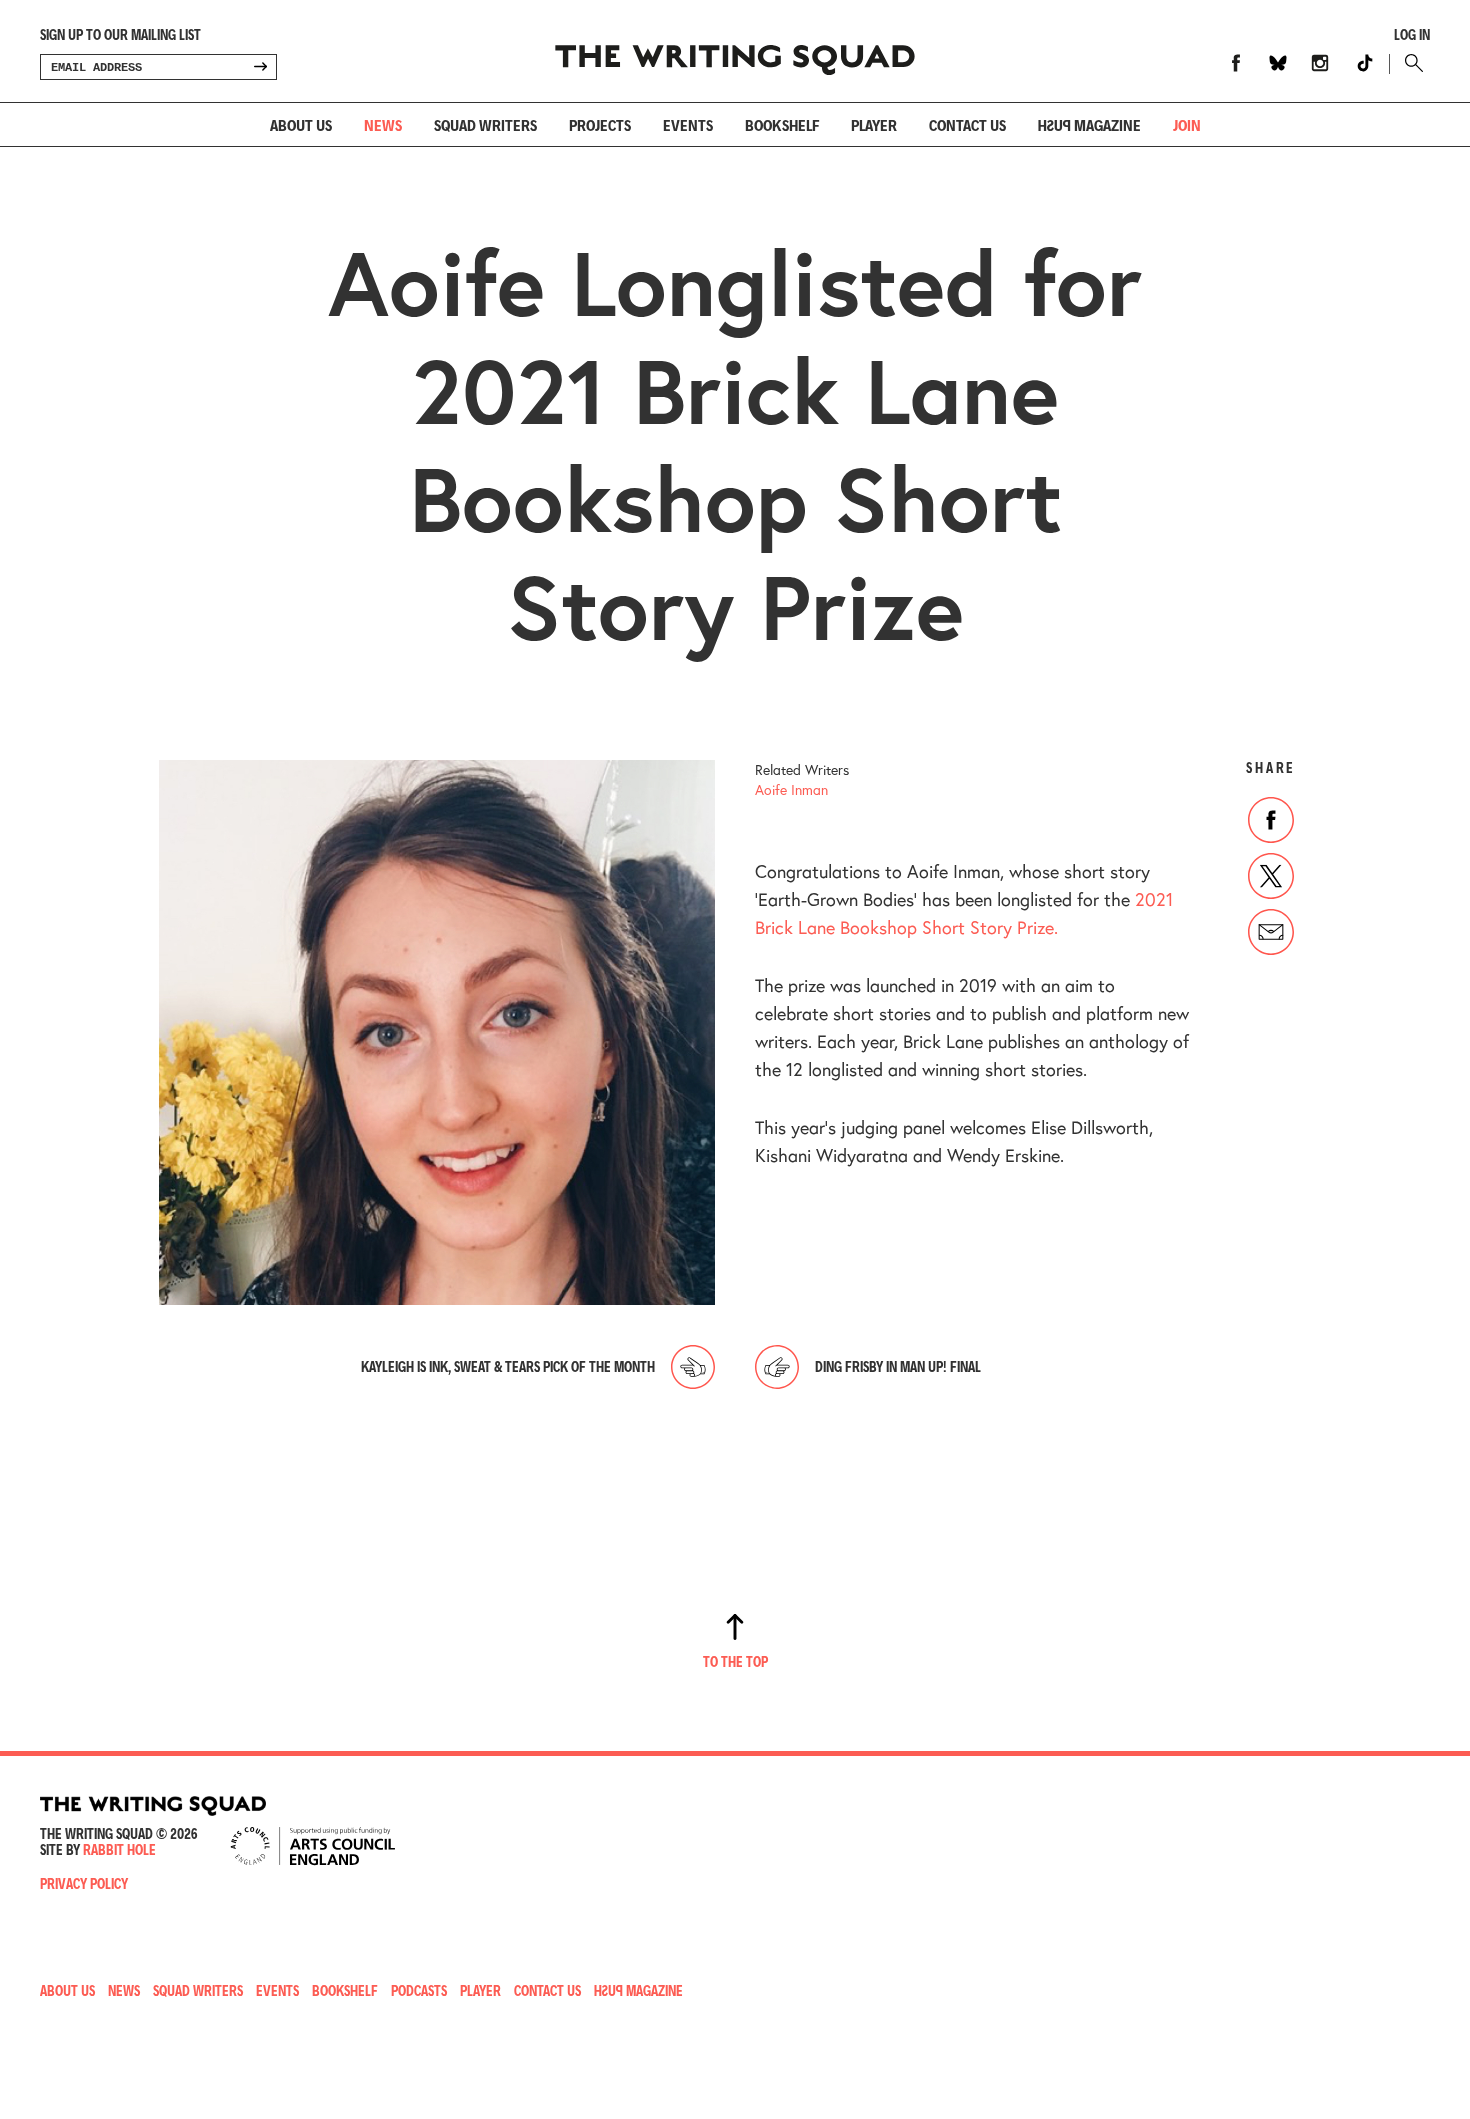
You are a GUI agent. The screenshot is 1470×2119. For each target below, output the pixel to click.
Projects (600, 124)
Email (1271, 932)
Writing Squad (735, 51)
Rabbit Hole (119, 1849)
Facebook (1236, 63)
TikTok (1365, 63)
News (383, 124)
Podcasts (419, 1990)
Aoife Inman (791, 789)
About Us (301, 124)
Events (688, 124)
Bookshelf (782, 124)
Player (874, 124)
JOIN (1187, 124)
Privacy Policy (84, 1883)
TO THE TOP (735, 1661)
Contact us (967, 124)
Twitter (1271, 876)
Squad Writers (485, 124)
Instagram (1320, 63)
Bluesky (1278, 63)
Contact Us (547, 1990)
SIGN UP (260, 67)
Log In (1412, 35)
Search (1409, 63)
